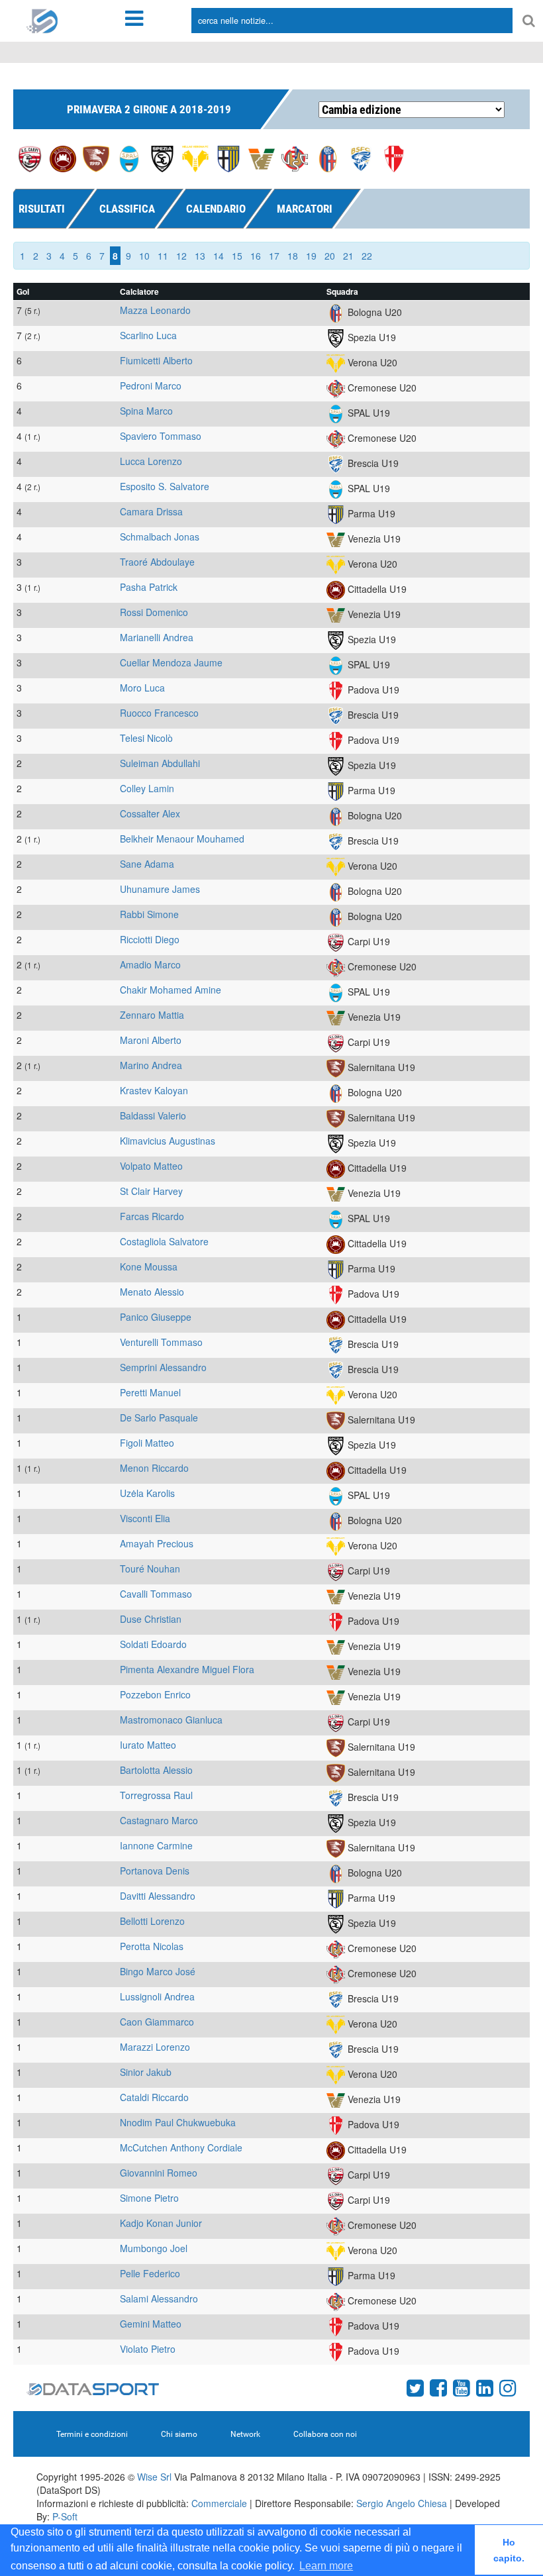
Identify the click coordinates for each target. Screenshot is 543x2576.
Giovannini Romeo (159, 2173)
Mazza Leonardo (155, 310)
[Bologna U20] (328, 158)
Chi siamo (179, 2434)
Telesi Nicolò (146, 738)
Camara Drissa (151, 511)
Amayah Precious (157, 1543)
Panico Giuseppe (156, 1317)
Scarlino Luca (148, 335)
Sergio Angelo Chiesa (402, 2503)
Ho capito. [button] (509, 2550)
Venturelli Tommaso (161, 1342)
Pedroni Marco (151, 386)
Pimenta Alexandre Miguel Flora (187, 1669)
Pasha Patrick (149, 587)
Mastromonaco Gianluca (171, 1720)
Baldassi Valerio (153, 1115)
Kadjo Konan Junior (161, 2223)
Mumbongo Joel (154, 2248)
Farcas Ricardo (152, 1216)
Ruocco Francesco (159, 713)
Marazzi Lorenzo (155, 2047)
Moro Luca (142, 688)
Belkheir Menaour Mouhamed (182, 839)
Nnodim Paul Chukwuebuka (178, 2122)
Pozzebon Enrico (155, 1694)
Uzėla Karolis (147, 1493)
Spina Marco (146, 411)
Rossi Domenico (154, 612)
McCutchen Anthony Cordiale (181, 2147)
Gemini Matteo (151, 2324)
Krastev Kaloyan (154, 1090)
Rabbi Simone (149, 914)
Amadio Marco (150, 964)
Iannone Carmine (156, 1845)
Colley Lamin (147, 788)
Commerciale (219, 2503)
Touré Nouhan (150, 1569)
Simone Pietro (149, 2198)
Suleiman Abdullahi (160, 763)
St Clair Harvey (151, 1191)
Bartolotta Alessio (156, 1770)
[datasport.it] (42, 20)
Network (245, 2434)
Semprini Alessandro (163, 1367)
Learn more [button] (326, 2566)
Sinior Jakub (146, 2072)
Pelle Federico (150, 2273)
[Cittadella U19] (63, 158)
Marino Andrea (151, 1065)
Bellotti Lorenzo (152, 1921)
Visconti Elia (145, 1518)
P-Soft (65, 2516)
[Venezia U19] (262, 158)
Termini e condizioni (92, 2434)
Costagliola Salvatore (164, 1241)
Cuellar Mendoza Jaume (171, 662)
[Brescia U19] (361, 158)
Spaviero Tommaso (161, 436)
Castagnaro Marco (159, 1820)
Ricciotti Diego (150, 939)
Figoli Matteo (147, 1443)
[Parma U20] (228, 158)
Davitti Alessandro (158, 1896)
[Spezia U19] (162, 158)
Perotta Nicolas (152, 1946)
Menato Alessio (152, 1292)
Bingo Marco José (158, 1971)
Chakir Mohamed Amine (171, 990)
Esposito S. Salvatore (165, 486)
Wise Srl (154, 2477)
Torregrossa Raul (156, 1795)
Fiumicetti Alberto (156, 360)
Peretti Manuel (150, 1392)
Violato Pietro (148, 2349)
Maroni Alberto (151, 1040)
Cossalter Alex (150, 813)
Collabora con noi (325, 2434)
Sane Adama (147, 864)
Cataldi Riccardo (154, 2097)
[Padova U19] (394, 158)
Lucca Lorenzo (151, 461)
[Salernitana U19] (96, 158)
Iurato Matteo (148, 1745)
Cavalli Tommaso (156, 1594)
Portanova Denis (155, 1871)
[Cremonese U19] (295, 158)
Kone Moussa (149, 1266)
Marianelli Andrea (157, 637)
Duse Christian (151, 1619)
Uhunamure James (160, 889)
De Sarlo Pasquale (159, 1417)
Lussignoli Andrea (157, 1996)
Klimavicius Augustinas (168, 1141)
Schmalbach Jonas (160, 537)
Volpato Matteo (151, 1166)
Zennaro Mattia (152, 1015)
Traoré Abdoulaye (157, 562)
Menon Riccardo (154, 1468)
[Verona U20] (195, 158)
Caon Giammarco (157, 2022)
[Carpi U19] (30, 158)
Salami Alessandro (159, 2298)
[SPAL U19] (129, 158)
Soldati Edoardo (153, 1644)
